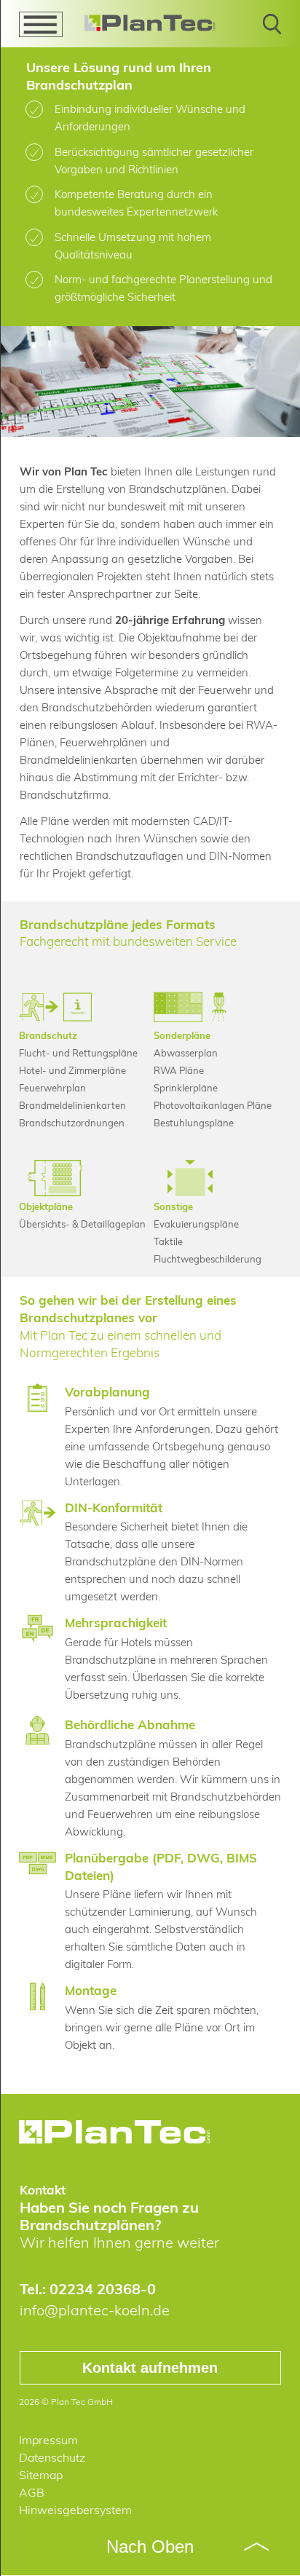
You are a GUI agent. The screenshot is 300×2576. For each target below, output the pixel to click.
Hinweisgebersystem (75, 2510)
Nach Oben (150, 2547)
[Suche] (272, 30)
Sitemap (41, 2475)
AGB (32, 2492)
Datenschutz (52, 2457)
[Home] (150, 23)
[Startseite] (115, 2132)
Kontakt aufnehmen (150, 2368)
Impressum (48, 2440)
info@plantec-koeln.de (95, 2310)
